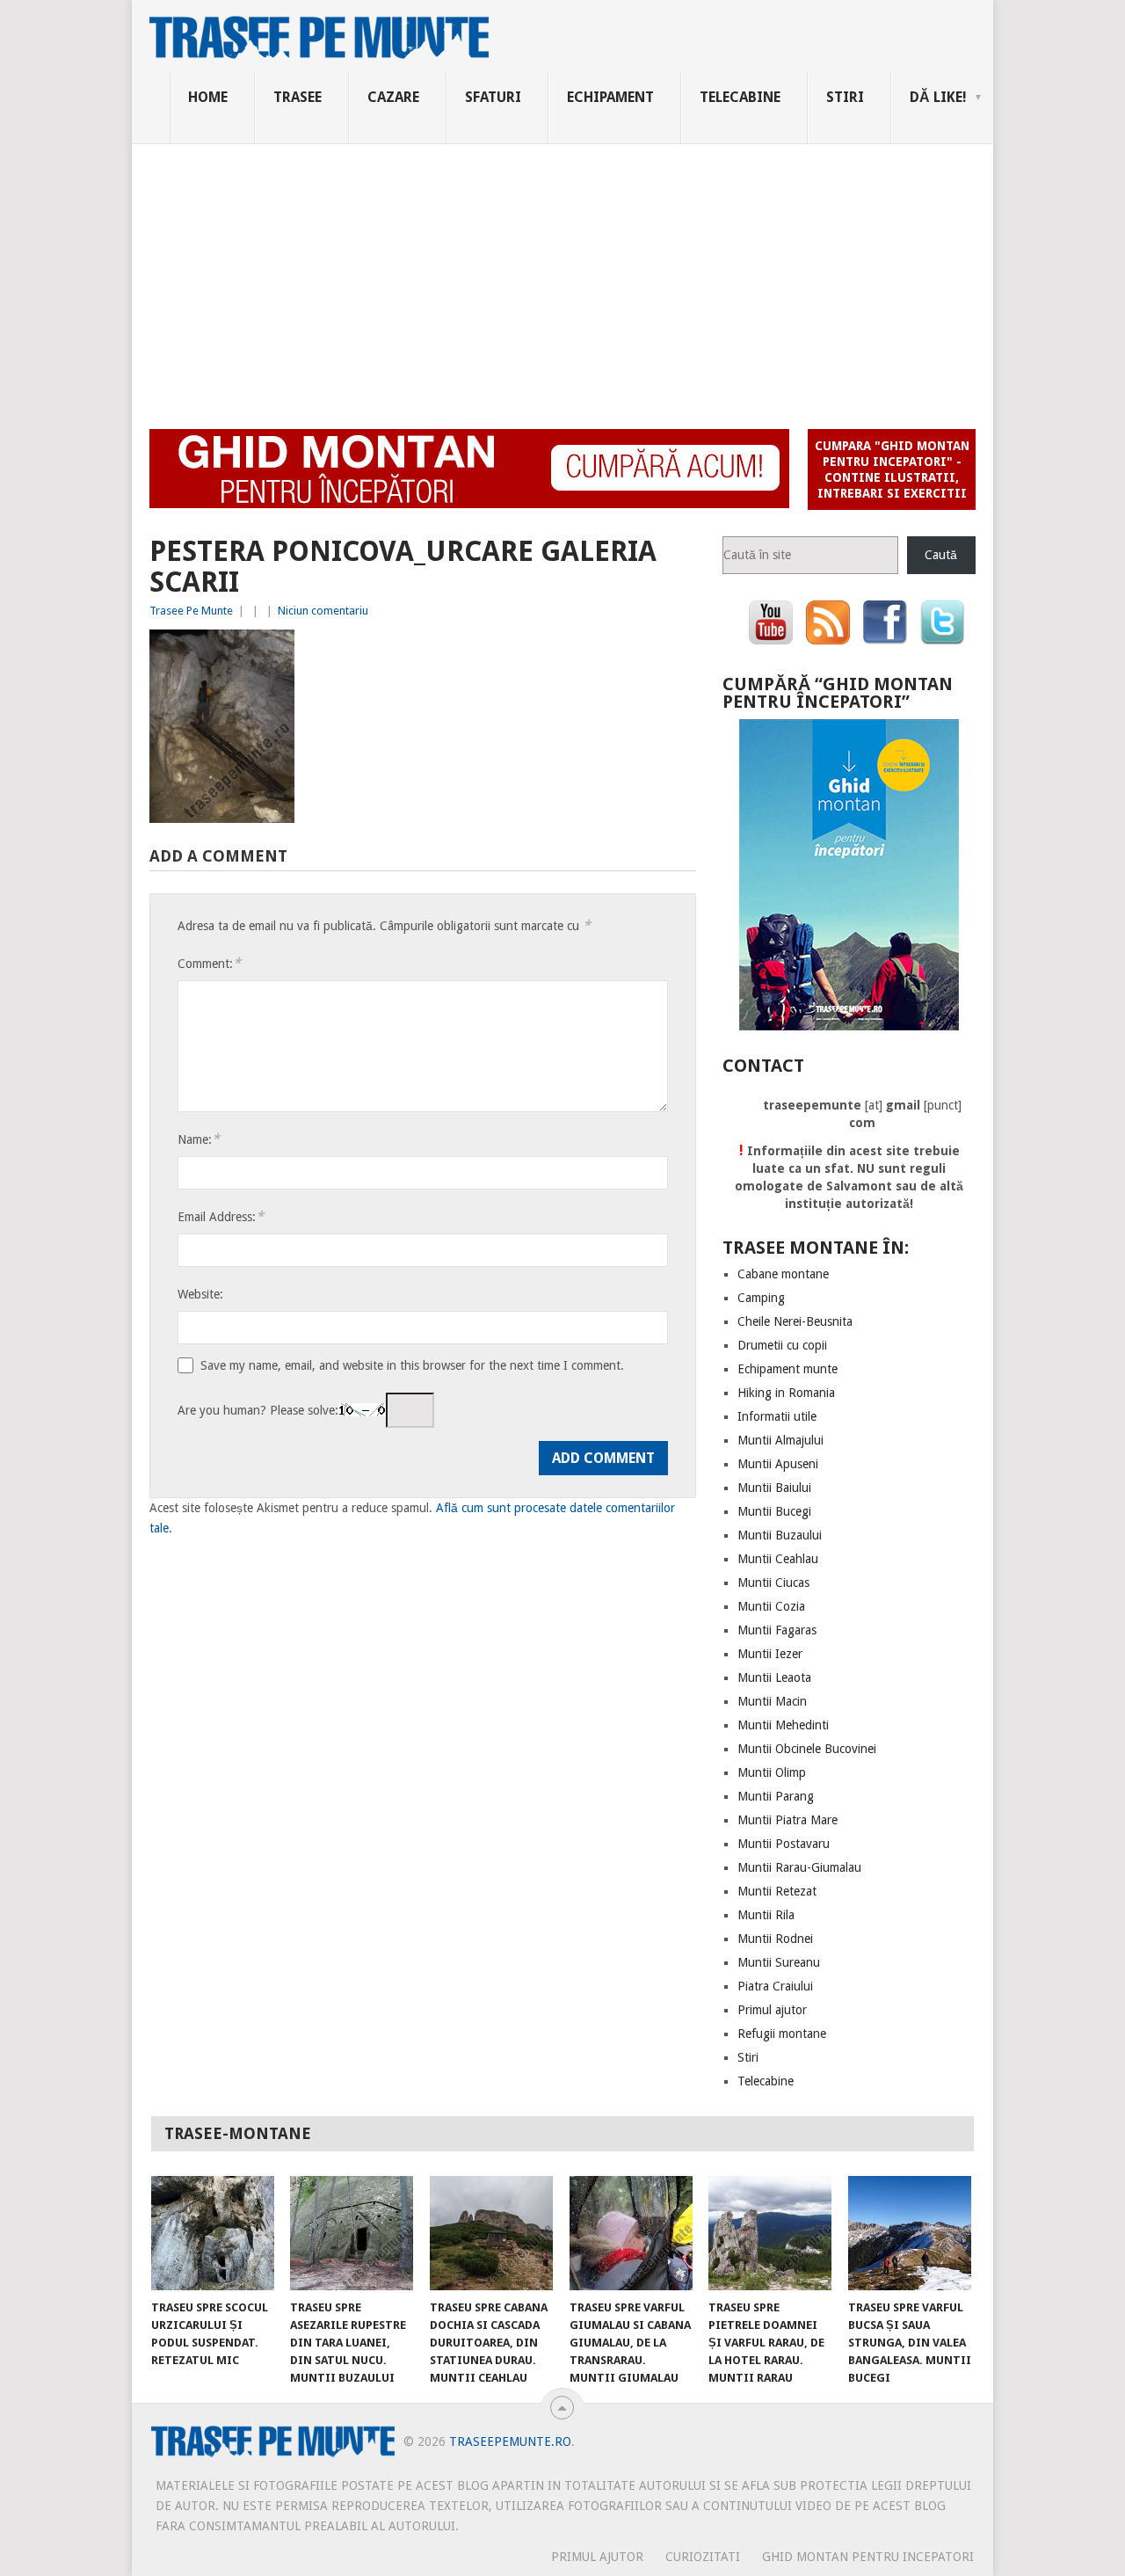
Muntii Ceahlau (778, 1559)
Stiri (845, 97)
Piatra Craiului (775, 1986)
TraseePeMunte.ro (510, 2441)
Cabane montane (783, 1274)
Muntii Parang (776, 1796)
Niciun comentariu (323, 611)
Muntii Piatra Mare (787, 1820)
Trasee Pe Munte (191, 611)
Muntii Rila (766, 1915)
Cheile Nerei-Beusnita (795, 1321)
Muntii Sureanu (779, 1962)
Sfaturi (493, 97)
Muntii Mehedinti (783, 1725)
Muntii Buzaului (780, 1535)
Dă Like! (938, 97)
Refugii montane (782, 2034)
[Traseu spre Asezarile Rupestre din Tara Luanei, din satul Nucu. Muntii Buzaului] (352, 2233)
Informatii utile (777, 1416)
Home (208, 97)
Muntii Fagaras (777, 1630)
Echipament (610, 97)
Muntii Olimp (772, 1772)
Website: (200, 1294)
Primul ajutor (772, 2010)
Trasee (298, 97)
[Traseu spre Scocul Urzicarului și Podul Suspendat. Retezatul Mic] (213, 2233)
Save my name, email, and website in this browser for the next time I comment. (412, 1365)
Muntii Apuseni (778, 1464)
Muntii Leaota (774, 1677)
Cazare (393, 97)
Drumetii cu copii (782, 1345)
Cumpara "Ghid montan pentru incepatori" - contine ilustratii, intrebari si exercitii (892, 469)
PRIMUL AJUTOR (597, 2557)
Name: (199, 1139)
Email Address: (221, 1216)
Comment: (209, 963)
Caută (941, 555)
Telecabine (740, 97)
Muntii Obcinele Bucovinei (807, 1749)
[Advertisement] (562, 276)
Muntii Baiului (774, 1488)
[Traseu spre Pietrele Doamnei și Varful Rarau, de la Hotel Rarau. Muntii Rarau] (770, 2233)
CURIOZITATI (703, 2557)
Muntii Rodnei (775, 1939)
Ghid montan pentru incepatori (868, 2557)
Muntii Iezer (770, 1654)
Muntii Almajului (780, 1440)
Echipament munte (787, 1369)
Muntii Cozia (771, 1606)
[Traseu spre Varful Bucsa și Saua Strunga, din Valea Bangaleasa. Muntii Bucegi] (910, 2233)
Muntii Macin (772, 1701)
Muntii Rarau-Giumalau (799, 1867)
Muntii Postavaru (784, 1844)
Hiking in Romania (786, 1393)
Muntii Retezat (777, 1891)
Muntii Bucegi (774, 1511)
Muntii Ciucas (773, 1583)
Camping (761, 1298)
